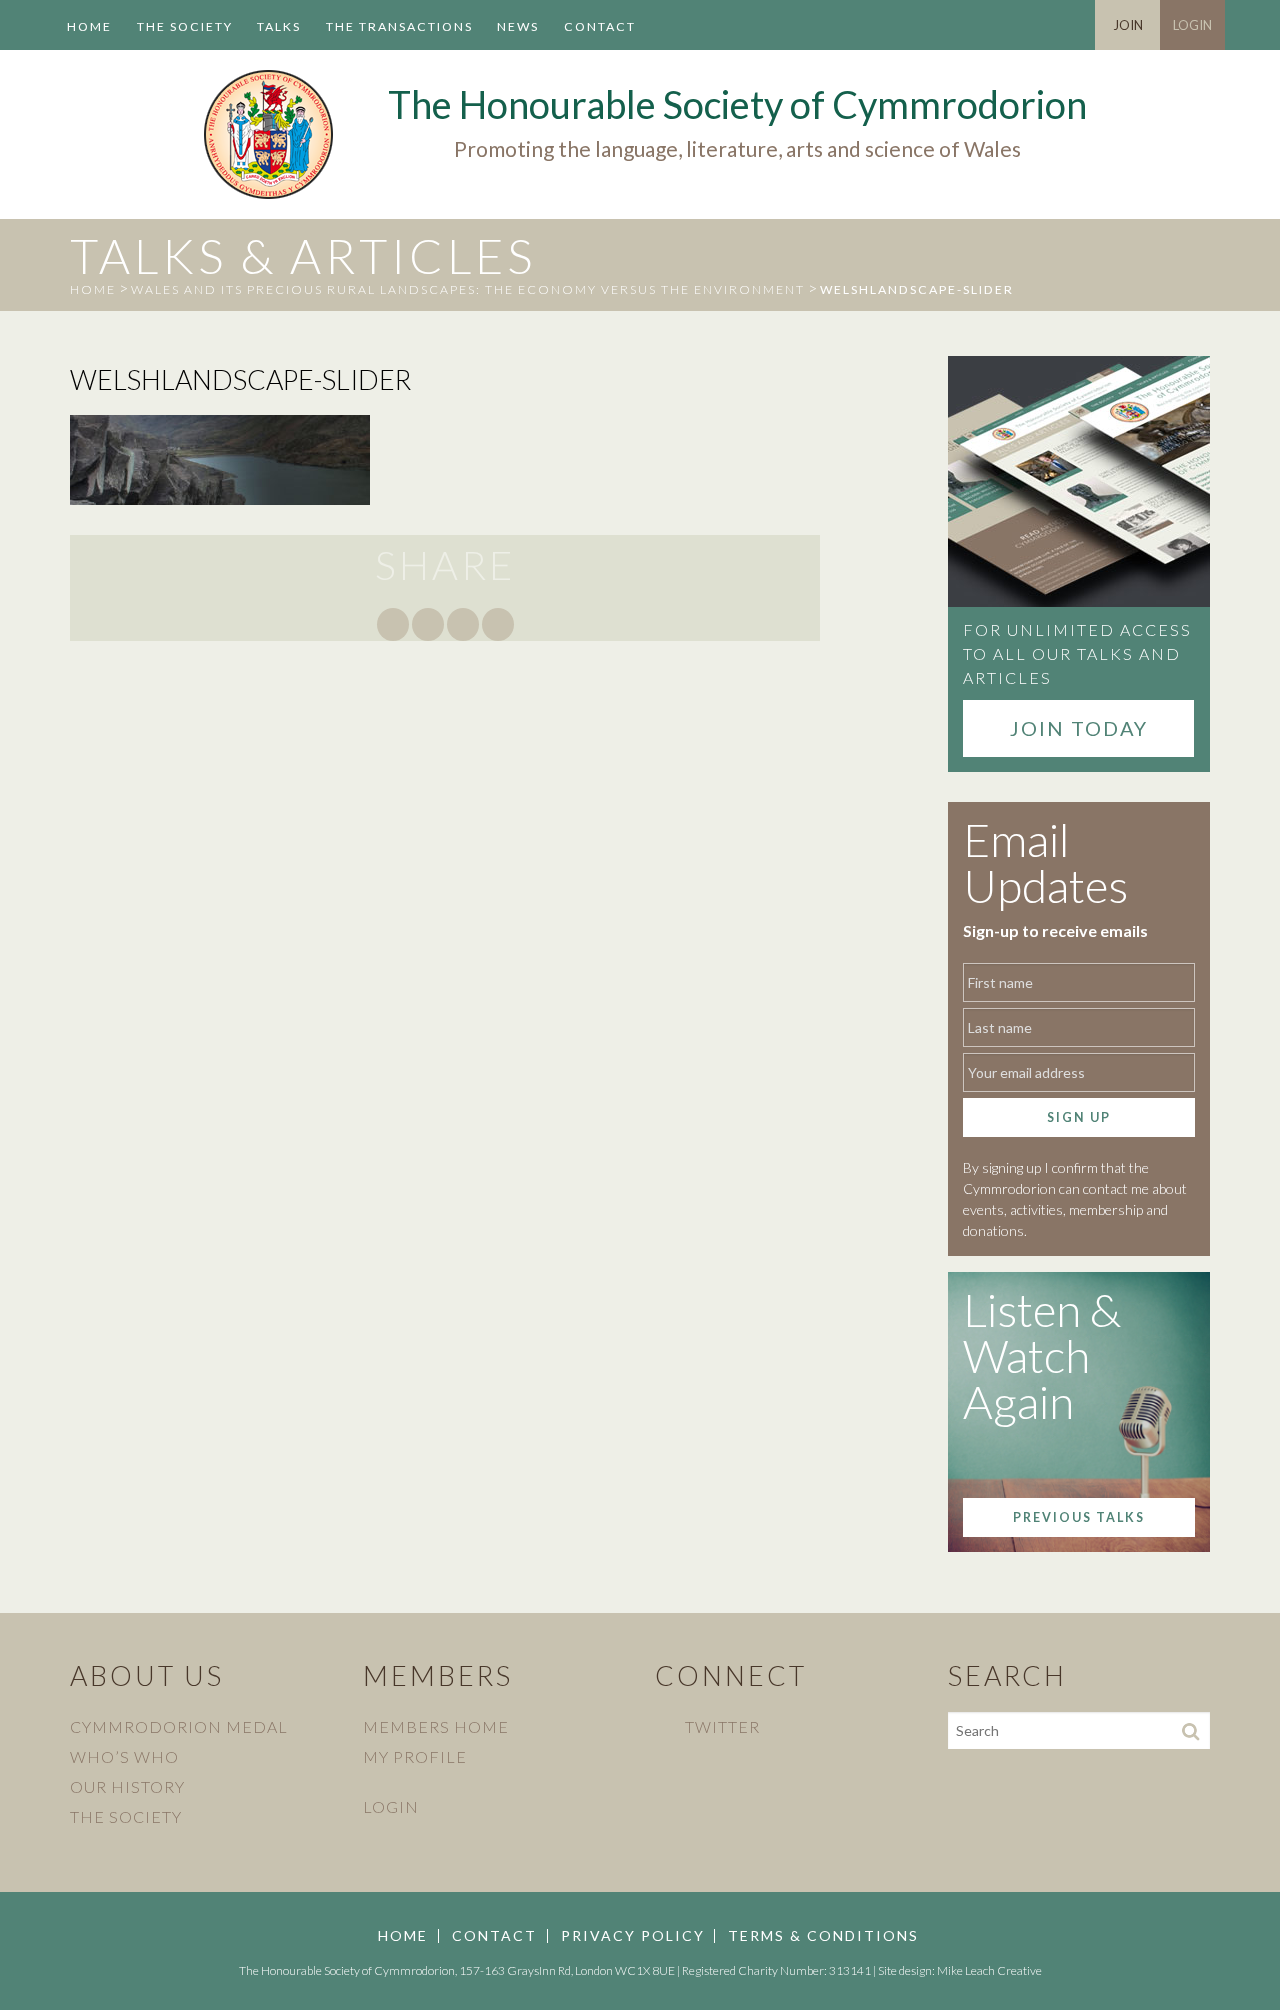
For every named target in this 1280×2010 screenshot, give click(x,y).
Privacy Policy (633, 1936)
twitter (722, 1726)
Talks (279, 26)
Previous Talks (1079, 1517)
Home (89, 26)
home (93, 289)
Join (1128, 25)
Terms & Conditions (823, 1936)
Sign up (1079, 1117)
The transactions (399, 26)
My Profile (415, 1756)
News (518, 26)
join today (1079, 728)
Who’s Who (124, 1756)
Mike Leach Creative (989, 1970)
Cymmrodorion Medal (179, 1726)
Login (1192, 25)
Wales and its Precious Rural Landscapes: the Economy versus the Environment (468, 289)
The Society (185, 26)
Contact (600, 26)
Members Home (436, 1726)
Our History (127, 1786)
